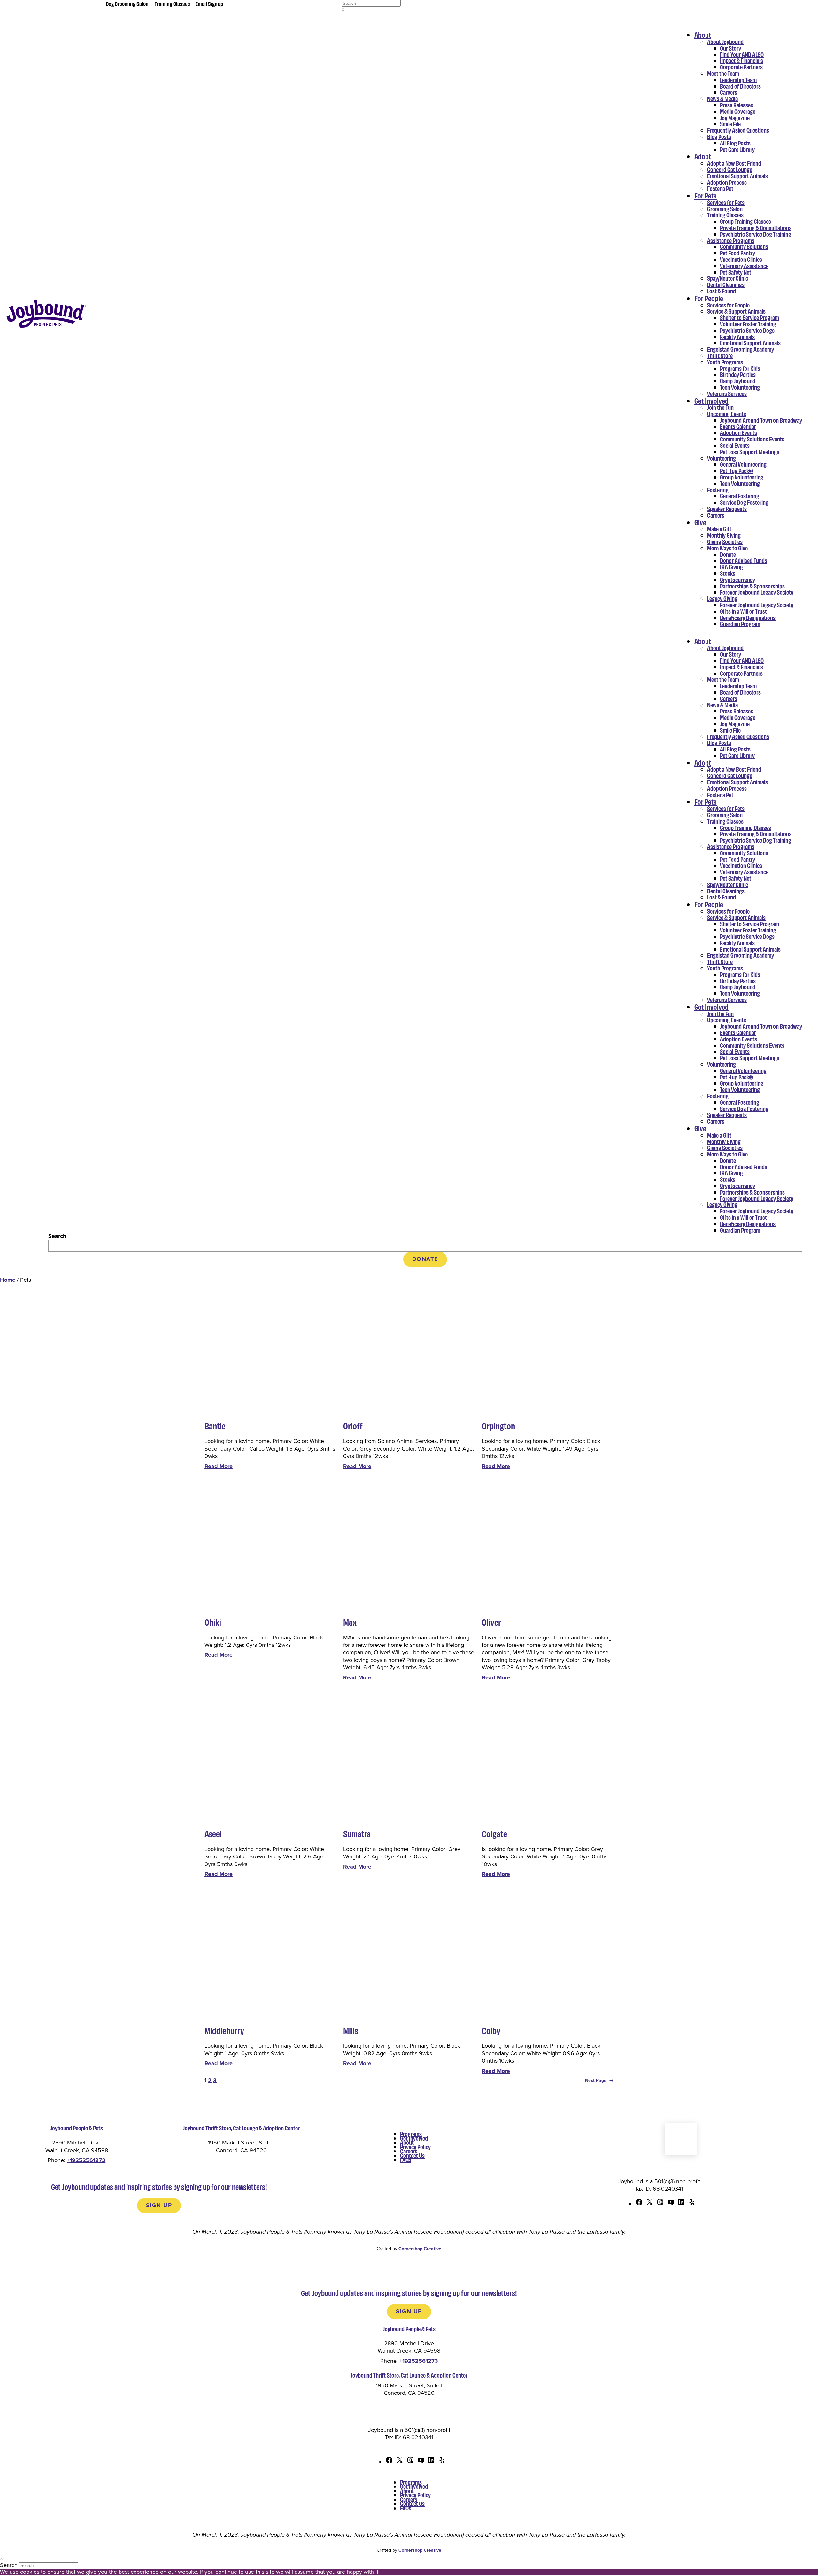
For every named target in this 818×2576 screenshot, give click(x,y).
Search (57, 1236)
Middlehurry (224, 2031)
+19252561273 (86, 2160)
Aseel (213, 1834)
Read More (219, 1466)
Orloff (353, 1426)
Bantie (215, 1426)
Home (8, 1280)
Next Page (599, 2080)
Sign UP (159, 2205)
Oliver (491, 1622)
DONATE (425, 1259)
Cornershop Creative (420, 2249)
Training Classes (172, 4)
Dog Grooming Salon (127, 4)
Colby (491, 2031)
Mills (351, 2031)
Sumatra (357, 1834)
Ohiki (213, 1622)
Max (350, 1622)
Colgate (494, 1834)
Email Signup (209, 4)
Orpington (498, 1426)
